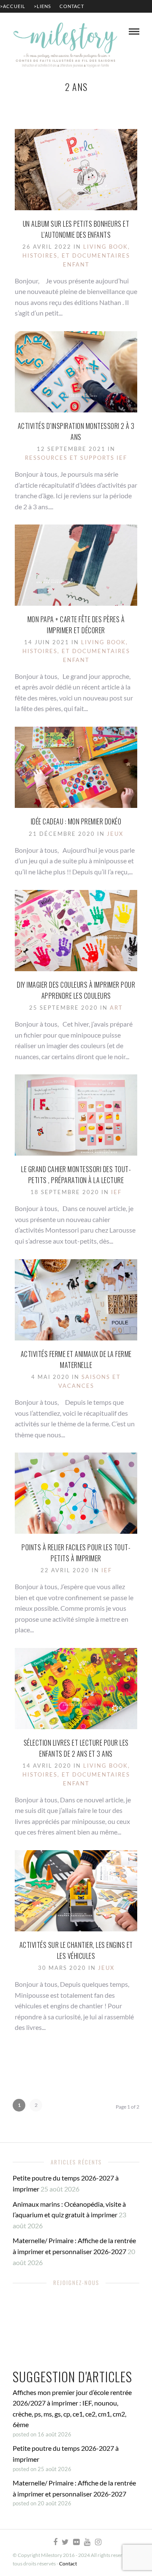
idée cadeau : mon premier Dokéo (76, 821)
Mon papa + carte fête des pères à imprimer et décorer (76, 625)
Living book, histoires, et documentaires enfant (76, 255)
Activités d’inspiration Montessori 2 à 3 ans (76, 431)
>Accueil (13, 6)
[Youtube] (87, 2542)
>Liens (42, 6)
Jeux (115, 834)
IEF (116, 1192)
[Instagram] (98, 2542)
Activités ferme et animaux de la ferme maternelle (76, 1359)
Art (116, 1008)
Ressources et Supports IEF (76, 458)
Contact (72, 6)
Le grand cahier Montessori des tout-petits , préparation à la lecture (76, 1175)
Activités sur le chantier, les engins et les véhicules (76, 1950)
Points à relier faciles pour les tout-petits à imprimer (76, 1553)
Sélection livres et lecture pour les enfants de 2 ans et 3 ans (76, 1748)
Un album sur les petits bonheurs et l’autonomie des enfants (76, 229)
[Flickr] (76, 2542)
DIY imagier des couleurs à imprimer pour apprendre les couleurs (76, 990)
